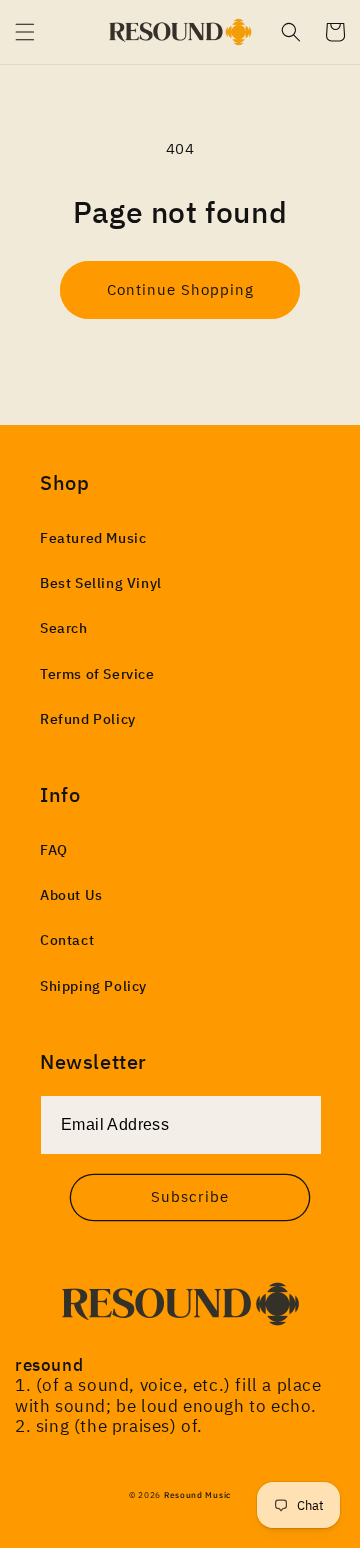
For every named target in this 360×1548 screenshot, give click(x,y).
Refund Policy (88, 719)
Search (64, 628)
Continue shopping (180, 289)
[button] (25, 32)
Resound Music (197, 1494)
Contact (67, 940)
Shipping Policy (93, 986)
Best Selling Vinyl (101, 583)
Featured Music (93, 538)
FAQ (54, 850)
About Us (71, 895)
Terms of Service (97, 674)
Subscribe (190, 1196)
